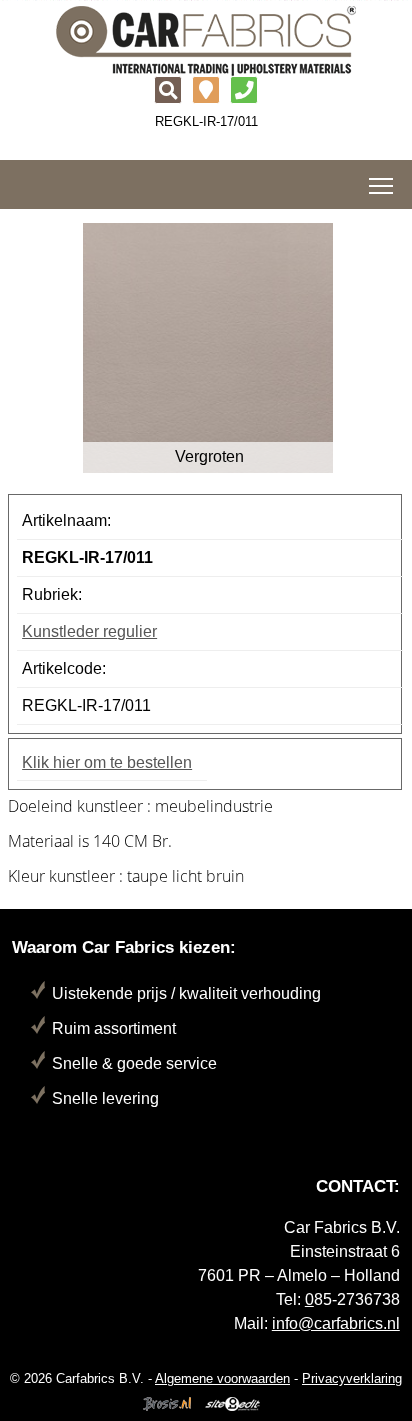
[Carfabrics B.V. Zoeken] (168, 93)
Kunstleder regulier (89, 631)
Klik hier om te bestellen (107, 762)
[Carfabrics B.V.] (206, 39)
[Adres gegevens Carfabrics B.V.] (206, 93)
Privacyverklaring (352, 1378)
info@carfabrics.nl (336, 1323)
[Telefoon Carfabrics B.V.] (244, 93)
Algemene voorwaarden (222, 1378)
